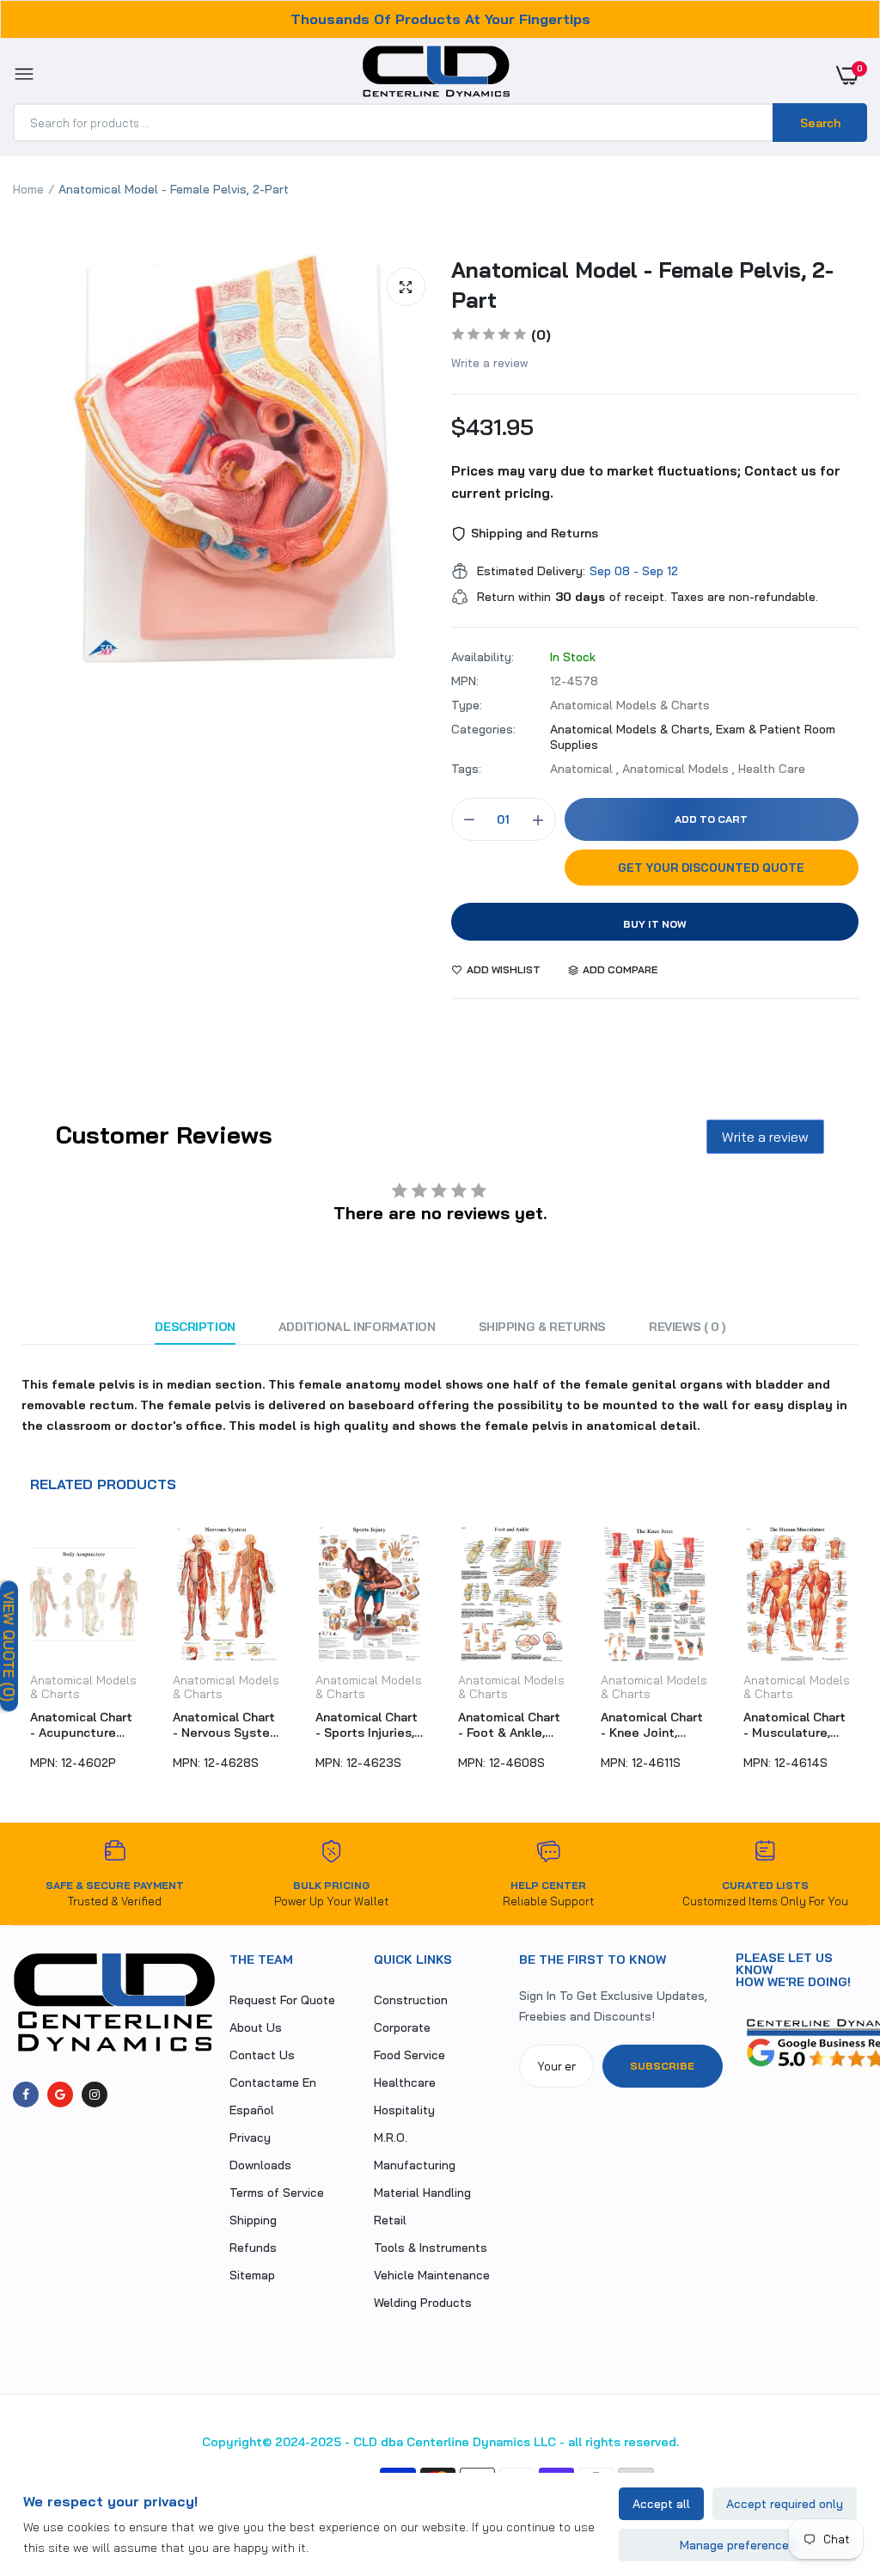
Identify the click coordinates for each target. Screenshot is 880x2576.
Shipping (253, 2220)
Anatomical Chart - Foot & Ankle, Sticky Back (367, 1725)
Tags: (466, 769)
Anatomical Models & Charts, (633, 729)
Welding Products (423, 2303)
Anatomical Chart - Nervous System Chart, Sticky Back (84, 1725)
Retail (390, 2220)
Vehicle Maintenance (432, 2275)
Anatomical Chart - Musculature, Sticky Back (652, 1725)
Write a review (490, 363)
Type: (467, 705)
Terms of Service (277, 2193)
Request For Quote (282, 2000)
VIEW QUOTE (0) (9, 1646)
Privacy (250, 2137)
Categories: (483, 729)
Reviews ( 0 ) (687, 1327)
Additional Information (357, 1327)
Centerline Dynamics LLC (481, 2442)
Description (195, 1327)
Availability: (483, 657)
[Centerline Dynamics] (436, 75)
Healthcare (405, 2082)
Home (28, 189)
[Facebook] (26, 2095)
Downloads (260, 2165)
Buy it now (655, 924)
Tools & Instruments (431, 2248)
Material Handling (422, 2193)
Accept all (661, 2504)
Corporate (402, 2027)
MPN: (465, 681)
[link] (833, 2469)
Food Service (409, 2055)
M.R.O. (391, 2137)
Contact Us (262, 2055)
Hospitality (404, 2110)
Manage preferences (738, 2545)
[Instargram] (95, 2095)
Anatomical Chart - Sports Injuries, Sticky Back (224, 1725)
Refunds (253, 2248)
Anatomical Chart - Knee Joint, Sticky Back (509, 1725)
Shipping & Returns (542, 1327)
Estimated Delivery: (531, 571)
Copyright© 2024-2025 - (276, 2442)
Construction (411, 2000)
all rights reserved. (623, 2442)
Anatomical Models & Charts (83, 1687)
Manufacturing (415, 2165)
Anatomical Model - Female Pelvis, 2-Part (642, 285)
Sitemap (252, 2275)
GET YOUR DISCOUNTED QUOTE (711, 868)
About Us (256, 2027)
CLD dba (378, 2442)
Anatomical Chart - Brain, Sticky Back (794, 1725)
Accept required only (785, 2504)
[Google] (60, 2095)
